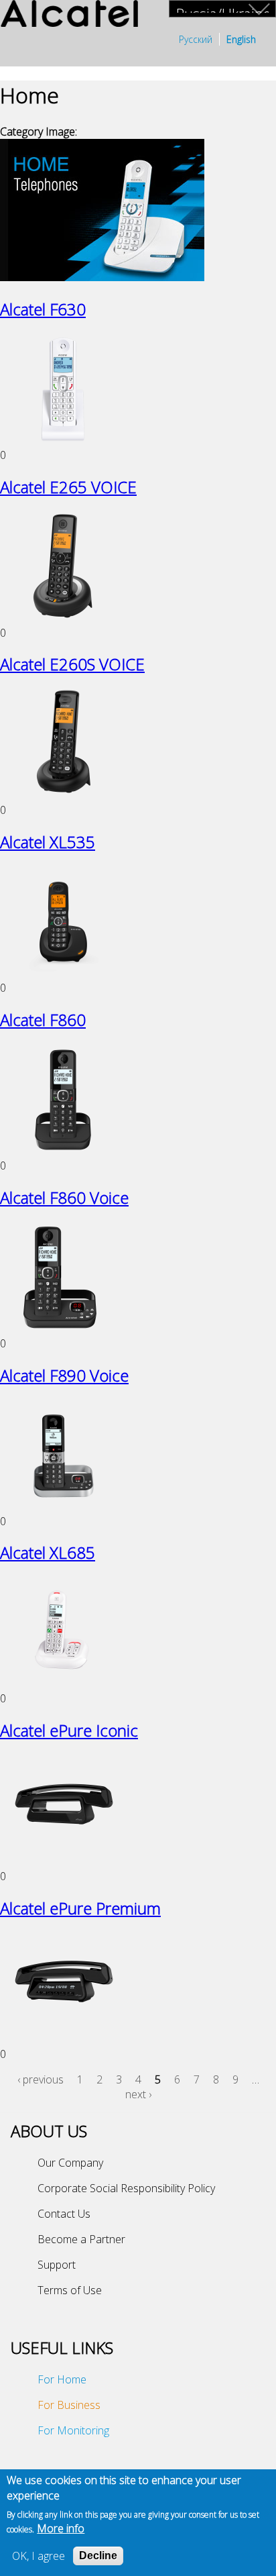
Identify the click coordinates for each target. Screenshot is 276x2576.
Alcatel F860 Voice (64, 1197)
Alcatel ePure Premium (80, 1908)
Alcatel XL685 (48, 1552)
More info (61, 2528)
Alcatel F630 (43, 309)
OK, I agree (39, 2556)
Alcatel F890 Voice (64, 1375)
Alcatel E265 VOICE (68, 487)
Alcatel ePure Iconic (69, 1730)
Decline (98, 2556)
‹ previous (41, 2079)
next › (138, 2094)
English (241, 39)
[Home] (69, 15)
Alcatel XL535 (48, 842)
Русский (196, 39)
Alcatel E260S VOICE (72, 664)
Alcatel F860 (43, 1020)
